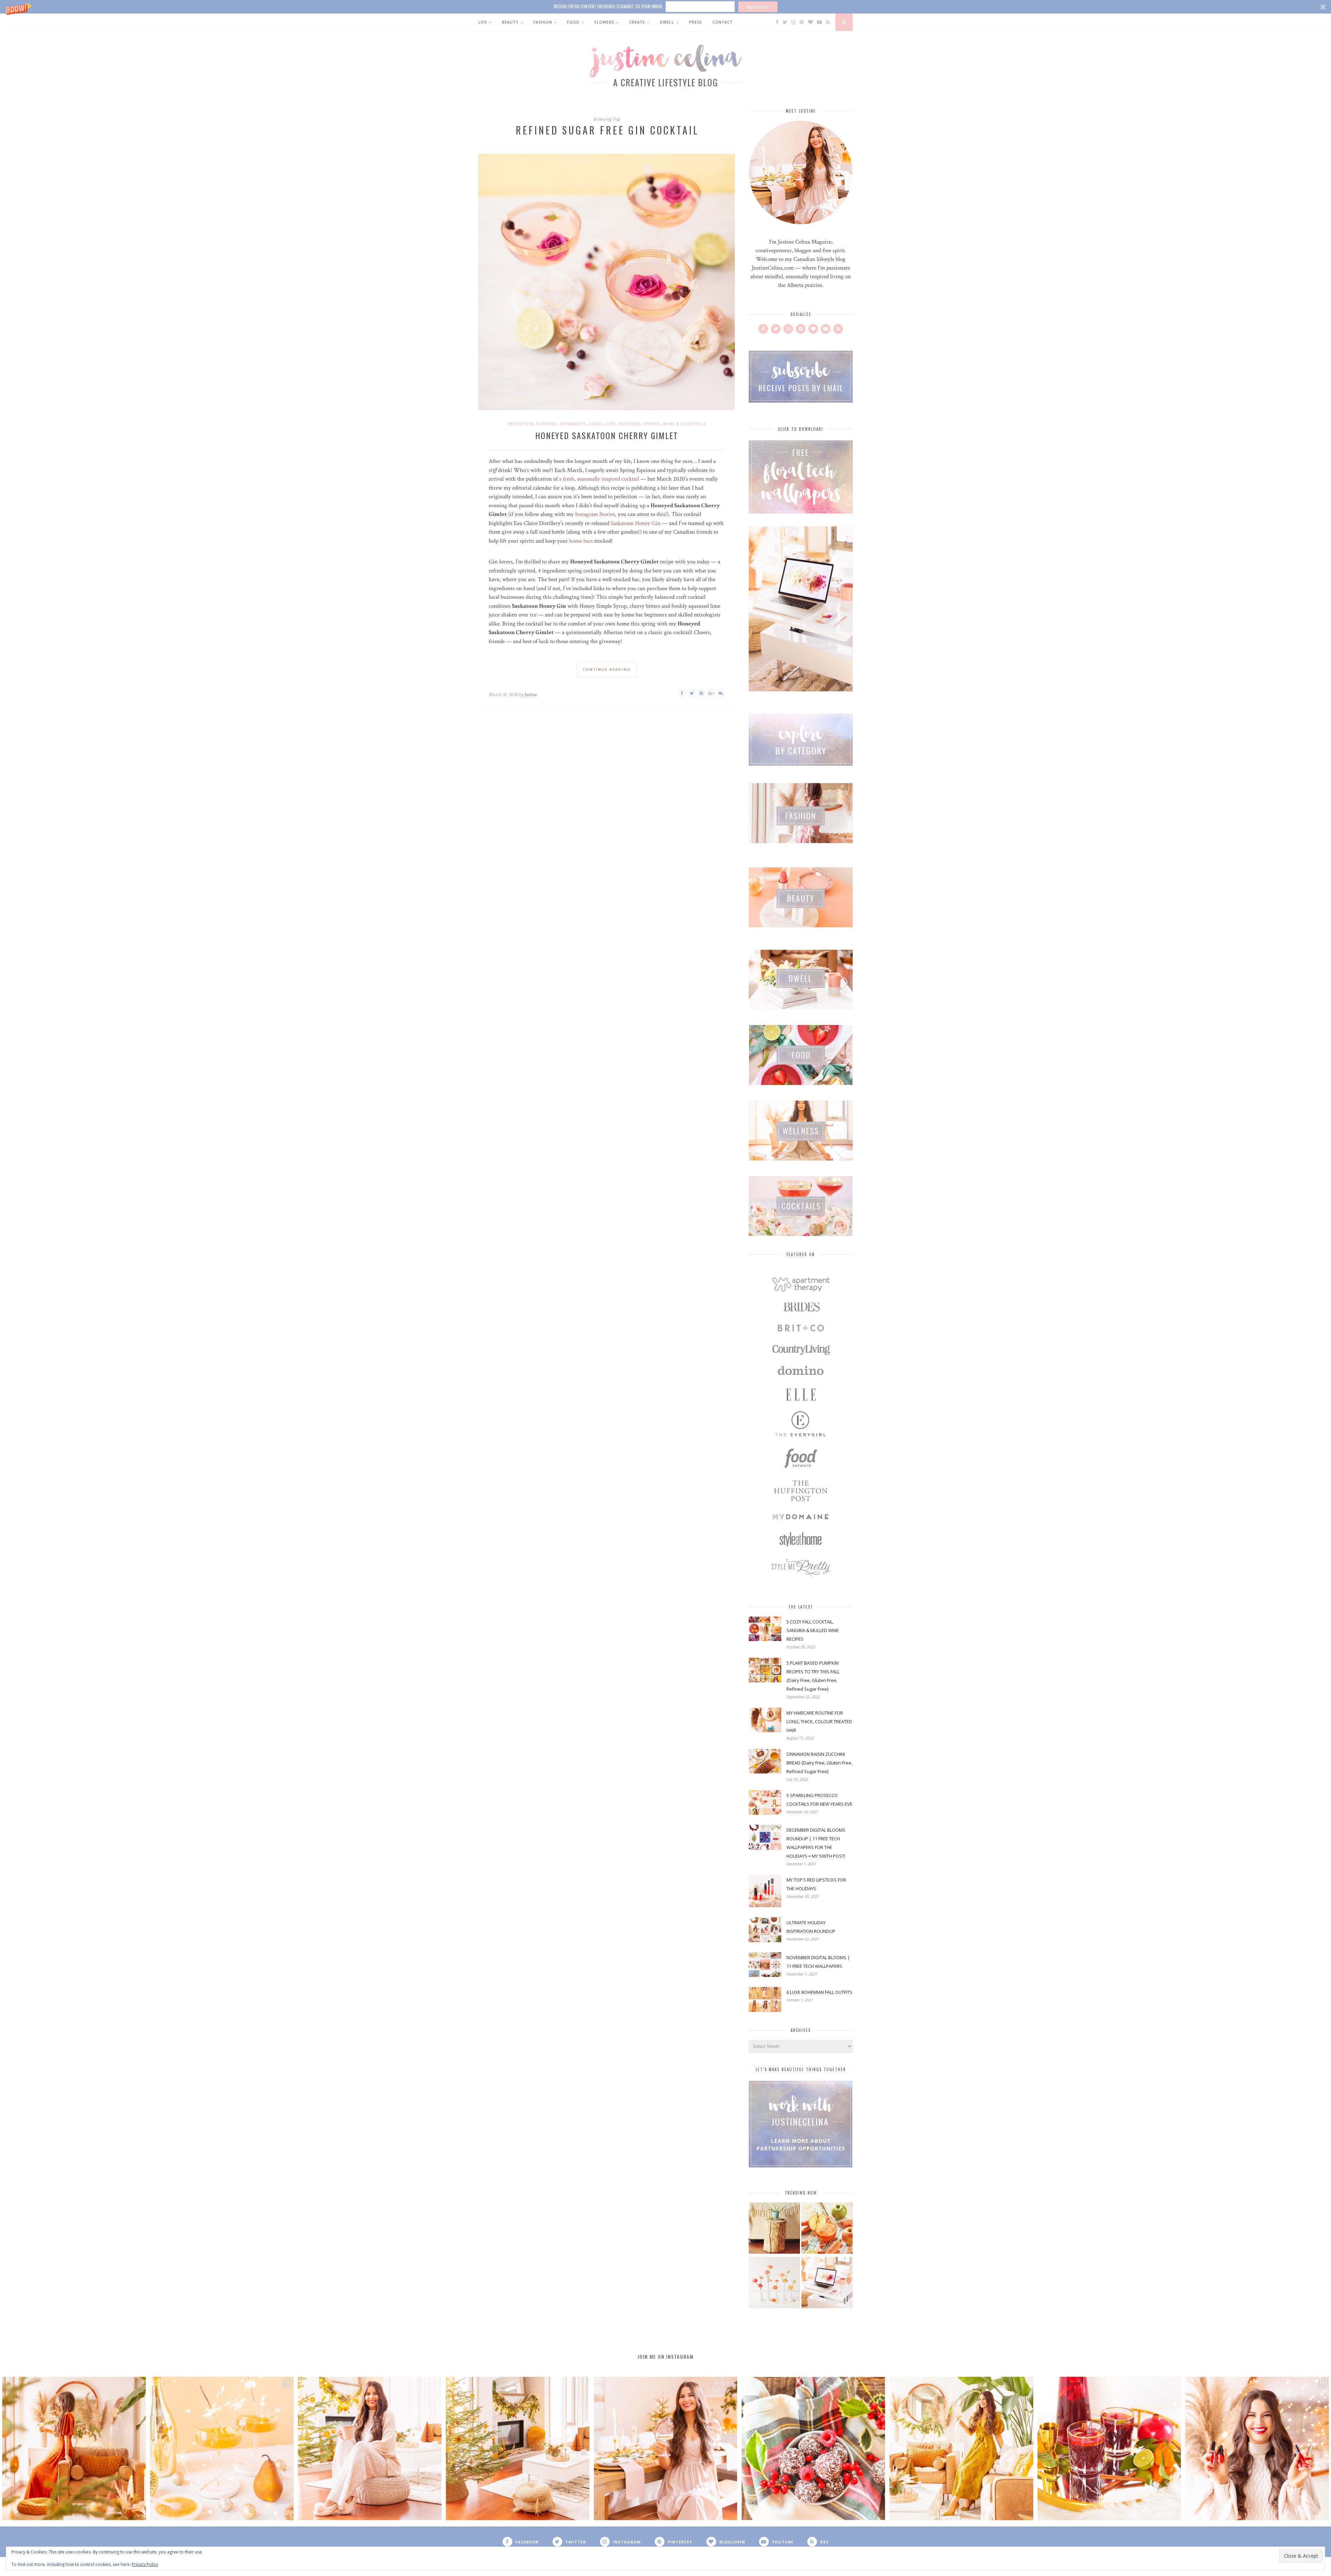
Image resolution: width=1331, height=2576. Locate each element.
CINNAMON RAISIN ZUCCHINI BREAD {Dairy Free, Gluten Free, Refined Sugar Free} (819, 1763)
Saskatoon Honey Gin (636, 523)
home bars (581, 541)
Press (695, 22)
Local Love (602, 424)
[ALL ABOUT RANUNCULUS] (774, 2283)
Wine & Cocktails (685, 424)
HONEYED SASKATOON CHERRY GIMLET (607, 435)
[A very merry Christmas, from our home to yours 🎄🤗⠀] (518, 2449)
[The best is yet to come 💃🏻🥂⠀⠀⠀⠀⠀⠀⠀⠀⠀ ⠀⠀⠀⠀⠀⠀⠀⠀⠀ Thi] (74, 2449)
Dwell (667, 22)
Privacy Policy (145, 2564)
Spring (652, 424)
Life (483, 22)
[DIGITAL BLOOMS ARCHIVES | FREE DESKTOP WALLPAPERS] (827, 2283)
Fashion (543, 22)
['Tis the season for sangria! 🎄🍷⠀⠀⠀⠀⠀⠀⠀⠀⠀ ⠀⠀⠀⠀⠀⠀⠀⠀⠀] (1109, 2449)
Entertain (520, 424)
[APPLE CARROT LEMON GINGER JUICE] (827, 2229)
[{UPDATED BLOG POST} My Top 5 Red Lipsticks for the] (1257, 2449)
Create (637, 22)
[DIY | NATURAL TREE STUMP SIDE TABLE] (774, 2229)
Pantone (629, 424)
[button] (665, 7)
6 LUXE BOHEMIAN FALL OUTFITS (819, 1992)
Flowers (604, 22)
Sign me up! (758, 7)
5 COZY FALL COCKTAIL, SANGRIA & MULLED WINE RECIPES (813, 1630)
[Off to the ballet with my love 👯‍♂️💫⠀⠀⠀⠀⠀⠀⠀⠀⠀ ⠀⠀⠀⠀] (961, 2449)
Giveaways (573, 424)
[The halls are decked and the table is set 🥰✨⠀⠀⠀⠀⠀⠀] (666, 2449)
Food (573, 22)
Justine (530, 695)
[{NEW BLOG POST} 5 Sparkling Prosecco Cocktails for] (222, 2449)
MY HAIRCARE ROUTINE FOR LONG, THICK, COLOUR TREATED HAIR (819, 1721)
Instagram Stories (595, 514)
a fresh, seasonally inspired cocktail (599, 479)
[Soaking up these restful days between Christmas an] (370, 2449)
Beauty (510, 22)
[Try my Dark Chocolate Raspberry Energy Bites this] (813, 2449)
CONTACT (723, 22)
